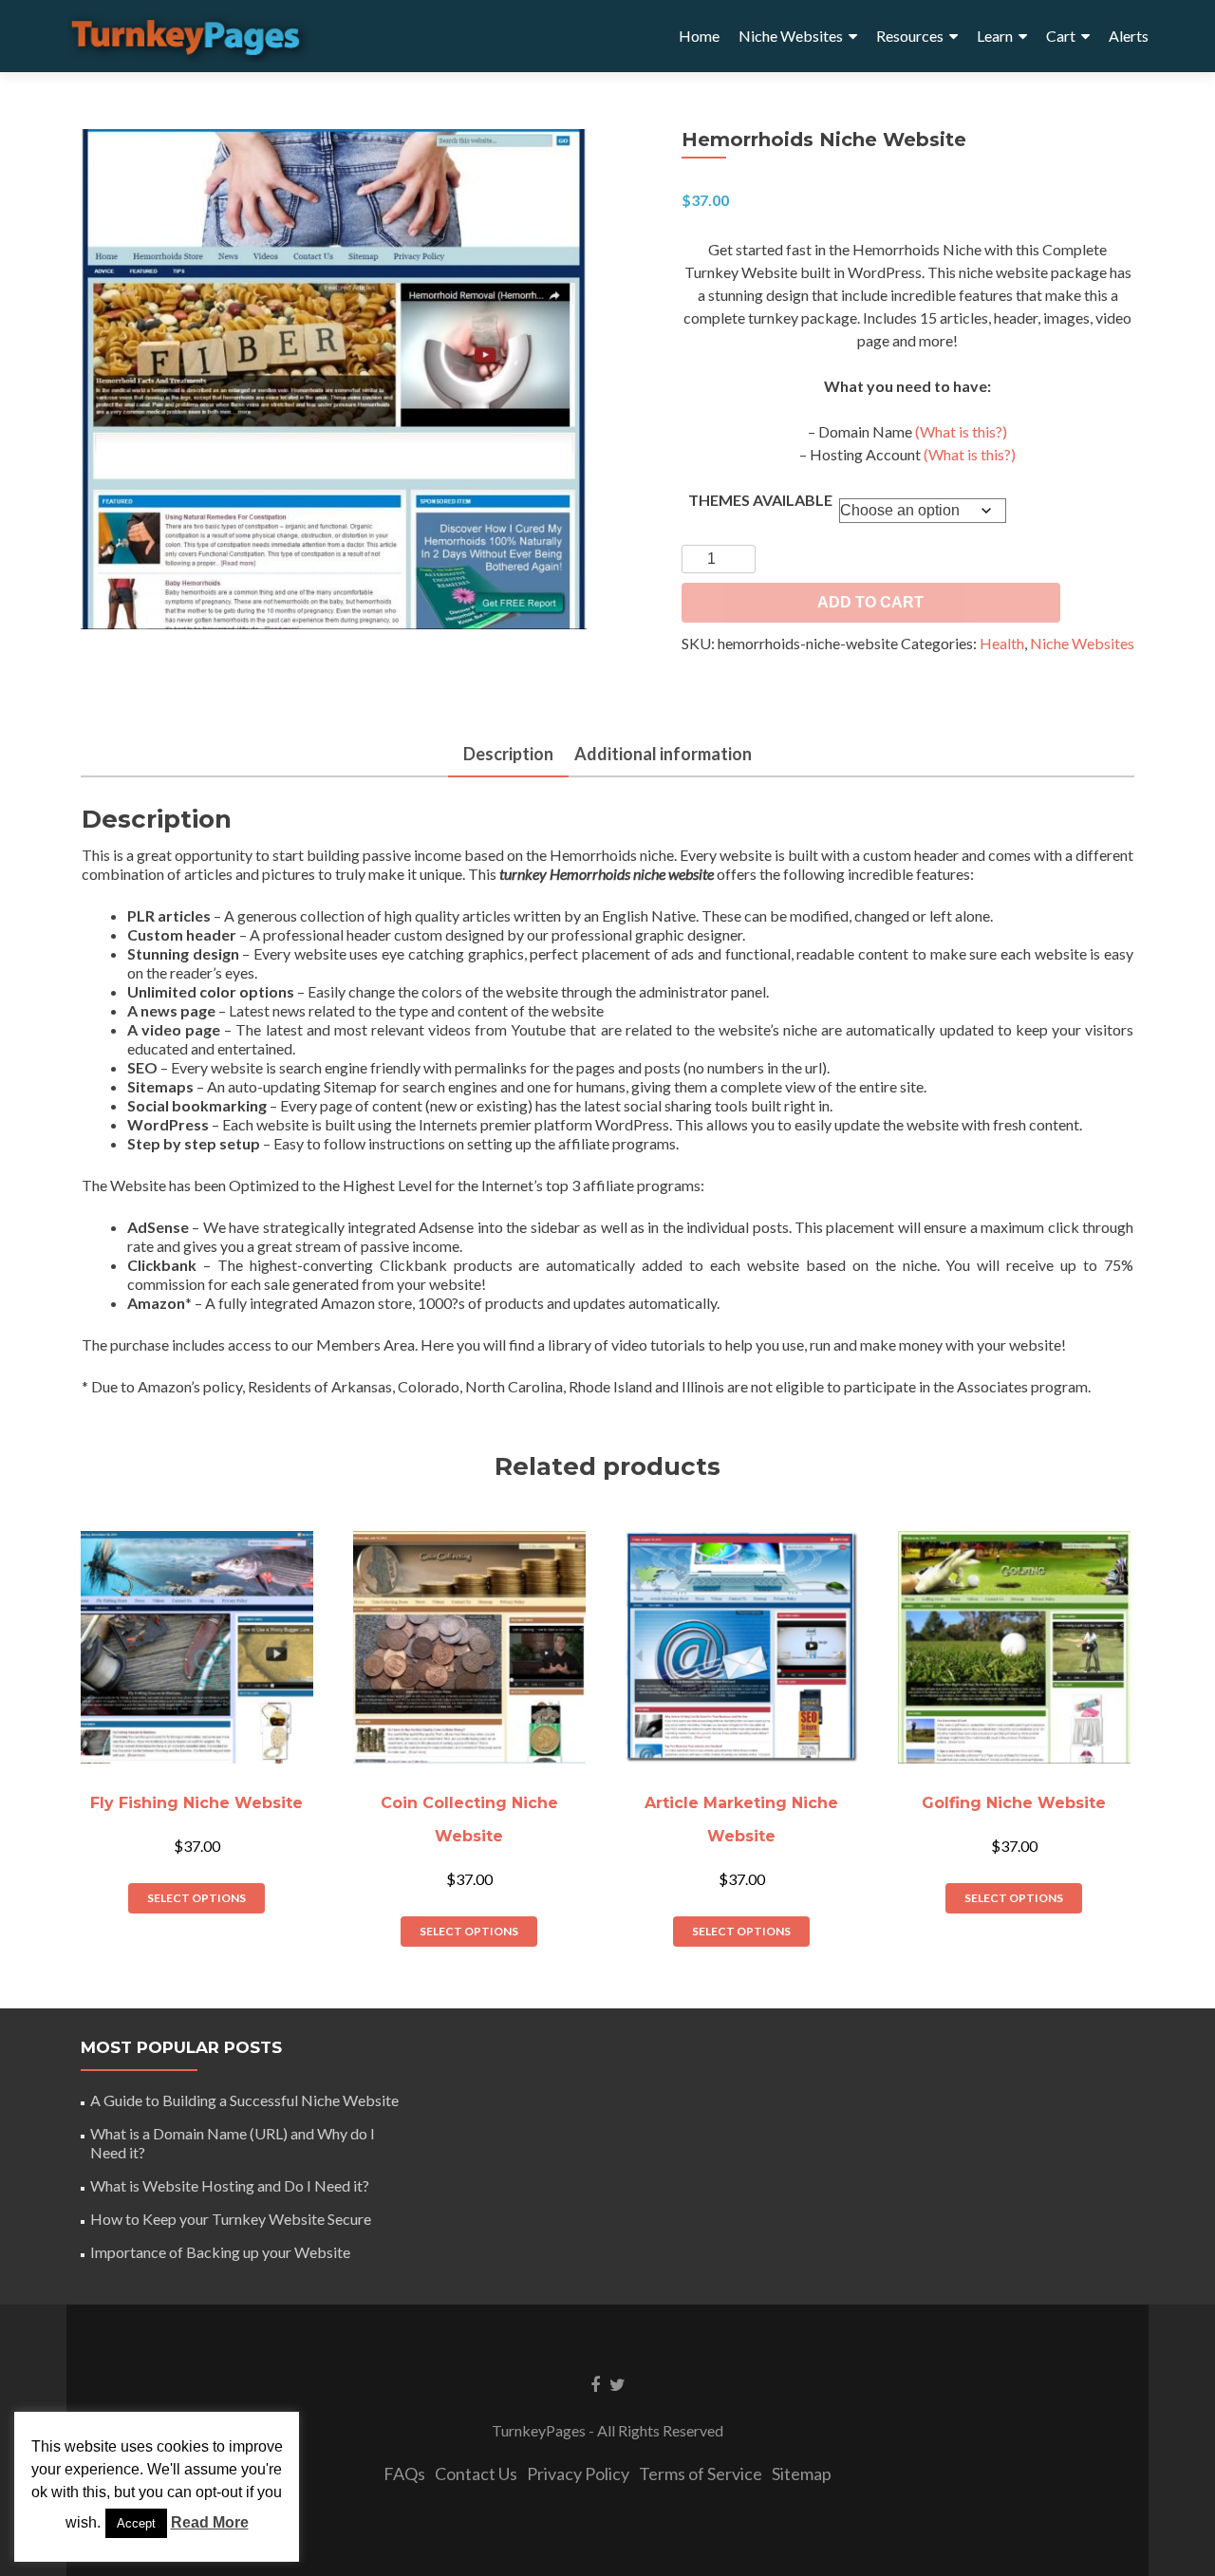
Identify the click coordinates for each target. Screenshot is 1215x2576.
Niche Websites (791, 36)
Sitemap (802, 2473)
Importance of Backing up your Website (220, 2252)
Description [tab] (508, 754)
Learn (995, 36)
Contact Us (476, 2473)
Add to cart (870, 602)
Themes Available (760, 500)
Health (1002, 643)
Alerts (1129, 36)
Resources (910, 36)
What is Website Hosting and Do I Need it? (230, 2185)
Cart (1061, 36)
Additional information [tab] (663, 754)
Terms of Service (701, 2473)
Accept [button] (136, 2523)
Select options (196, 1898)
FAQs (404, 2473)
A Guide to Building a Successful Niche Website (244, 2100)
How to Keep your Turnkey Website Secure (231, 2219)
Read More (210, 2522)
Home (699, 36)
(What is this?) (961, 431)
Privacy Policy (578, 2473)
